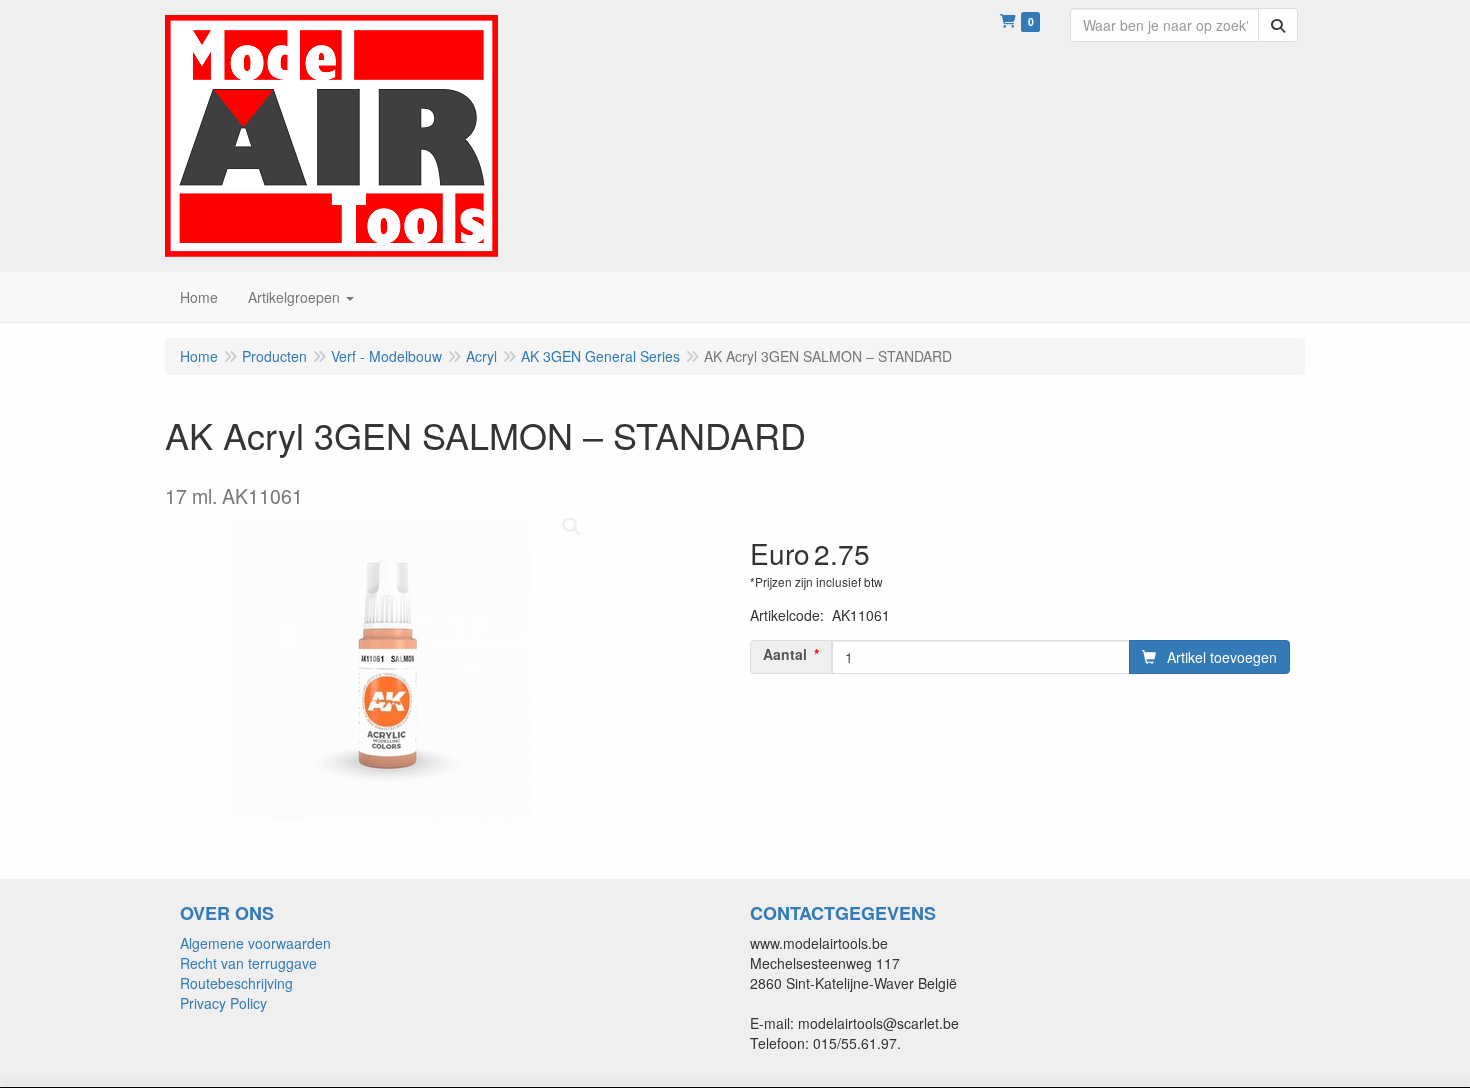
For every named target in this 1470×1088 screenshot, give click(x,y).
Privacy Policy (223, 1003)
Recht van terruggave (248, 963)
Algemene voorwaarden (255, 943)
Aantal (785, 654)
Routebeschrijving (236, 983)
